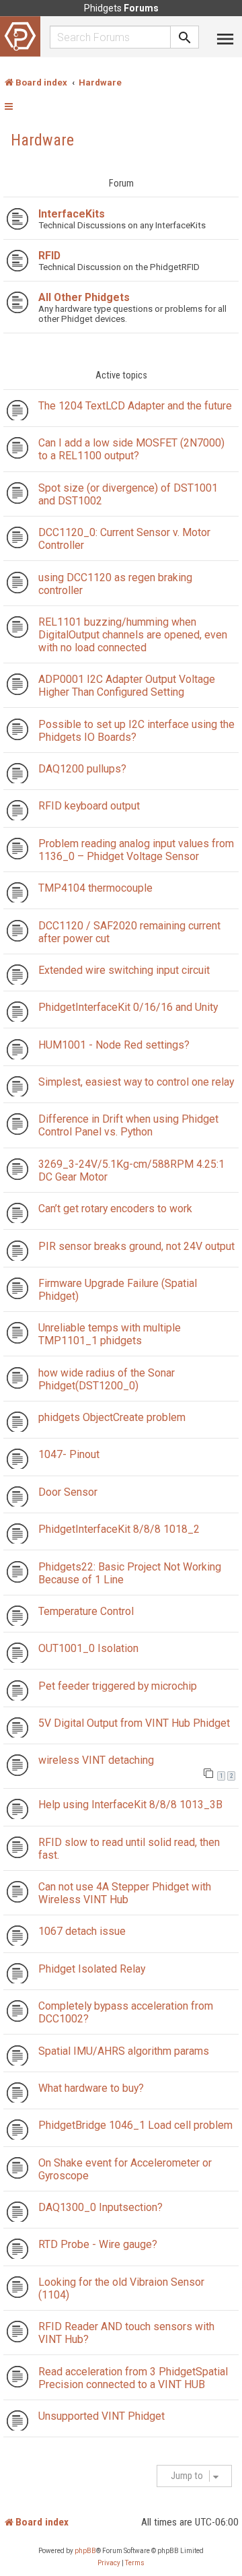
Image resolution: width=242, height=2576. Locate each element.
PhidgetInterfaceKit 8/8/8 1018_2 (119, 1529)
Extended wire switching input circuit (124, 970)
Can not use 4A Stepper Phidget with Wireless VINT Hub (125, 1893)
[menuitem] (109, 2563)
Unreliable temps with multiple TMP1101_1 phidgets (110, 1334)
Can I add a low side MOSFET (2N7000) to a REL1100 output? (131, 449)
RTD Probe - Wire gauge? (98, 2244)
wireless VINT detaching (96, 1760)
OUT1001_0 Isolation (88, 1648)
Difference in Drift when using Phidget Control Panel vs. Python (128, 1125)
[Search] (185, 37)
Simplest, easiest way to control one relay (136, 1082)
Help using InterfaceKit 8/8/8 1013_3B (130, 1805)
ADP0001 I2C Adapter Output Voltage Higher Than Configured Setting (127, 686)
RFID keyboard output (89, 806)
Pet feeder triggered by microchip (118, 1686)
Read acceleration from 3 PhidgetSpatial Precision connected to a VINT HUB (133, 2378)
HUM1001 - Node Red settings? (114, 1045)
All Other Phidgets (84, 297)
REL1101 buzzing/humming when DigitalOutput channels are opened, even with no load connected (133, 635)
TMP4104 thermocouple (95, 888)
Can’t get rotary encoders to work (115, 1209)
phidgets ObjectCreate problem (112, 1417)
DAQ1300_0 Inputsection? (100, 2207)
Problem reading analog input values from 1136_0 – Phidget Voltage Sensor (136, 850)
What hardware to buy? (91, 2088)
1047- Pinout (69, 1454)
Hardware (42, 140)
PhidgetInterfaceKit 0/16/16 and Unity (128, 1007)
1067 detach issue (82, 1931)
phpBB (85, 2551)
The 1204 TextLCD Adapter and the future (135, 406)
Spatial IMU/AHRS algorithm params (124, 2051)
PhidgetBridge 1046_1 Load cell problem (135, 2125)
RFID (49, 256)
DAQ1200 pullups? (82, 769)
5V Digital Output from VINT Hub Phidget (134, 1723)
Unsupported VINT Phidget (102, 2416)
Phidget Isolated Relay (92, 1969)
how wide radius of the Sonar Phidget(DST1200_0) (107, 1379)
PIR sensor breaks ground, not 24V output (136, 1246)
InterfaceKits (72, 214)
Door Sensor (68, 1492)
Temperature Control (86, 1611)
